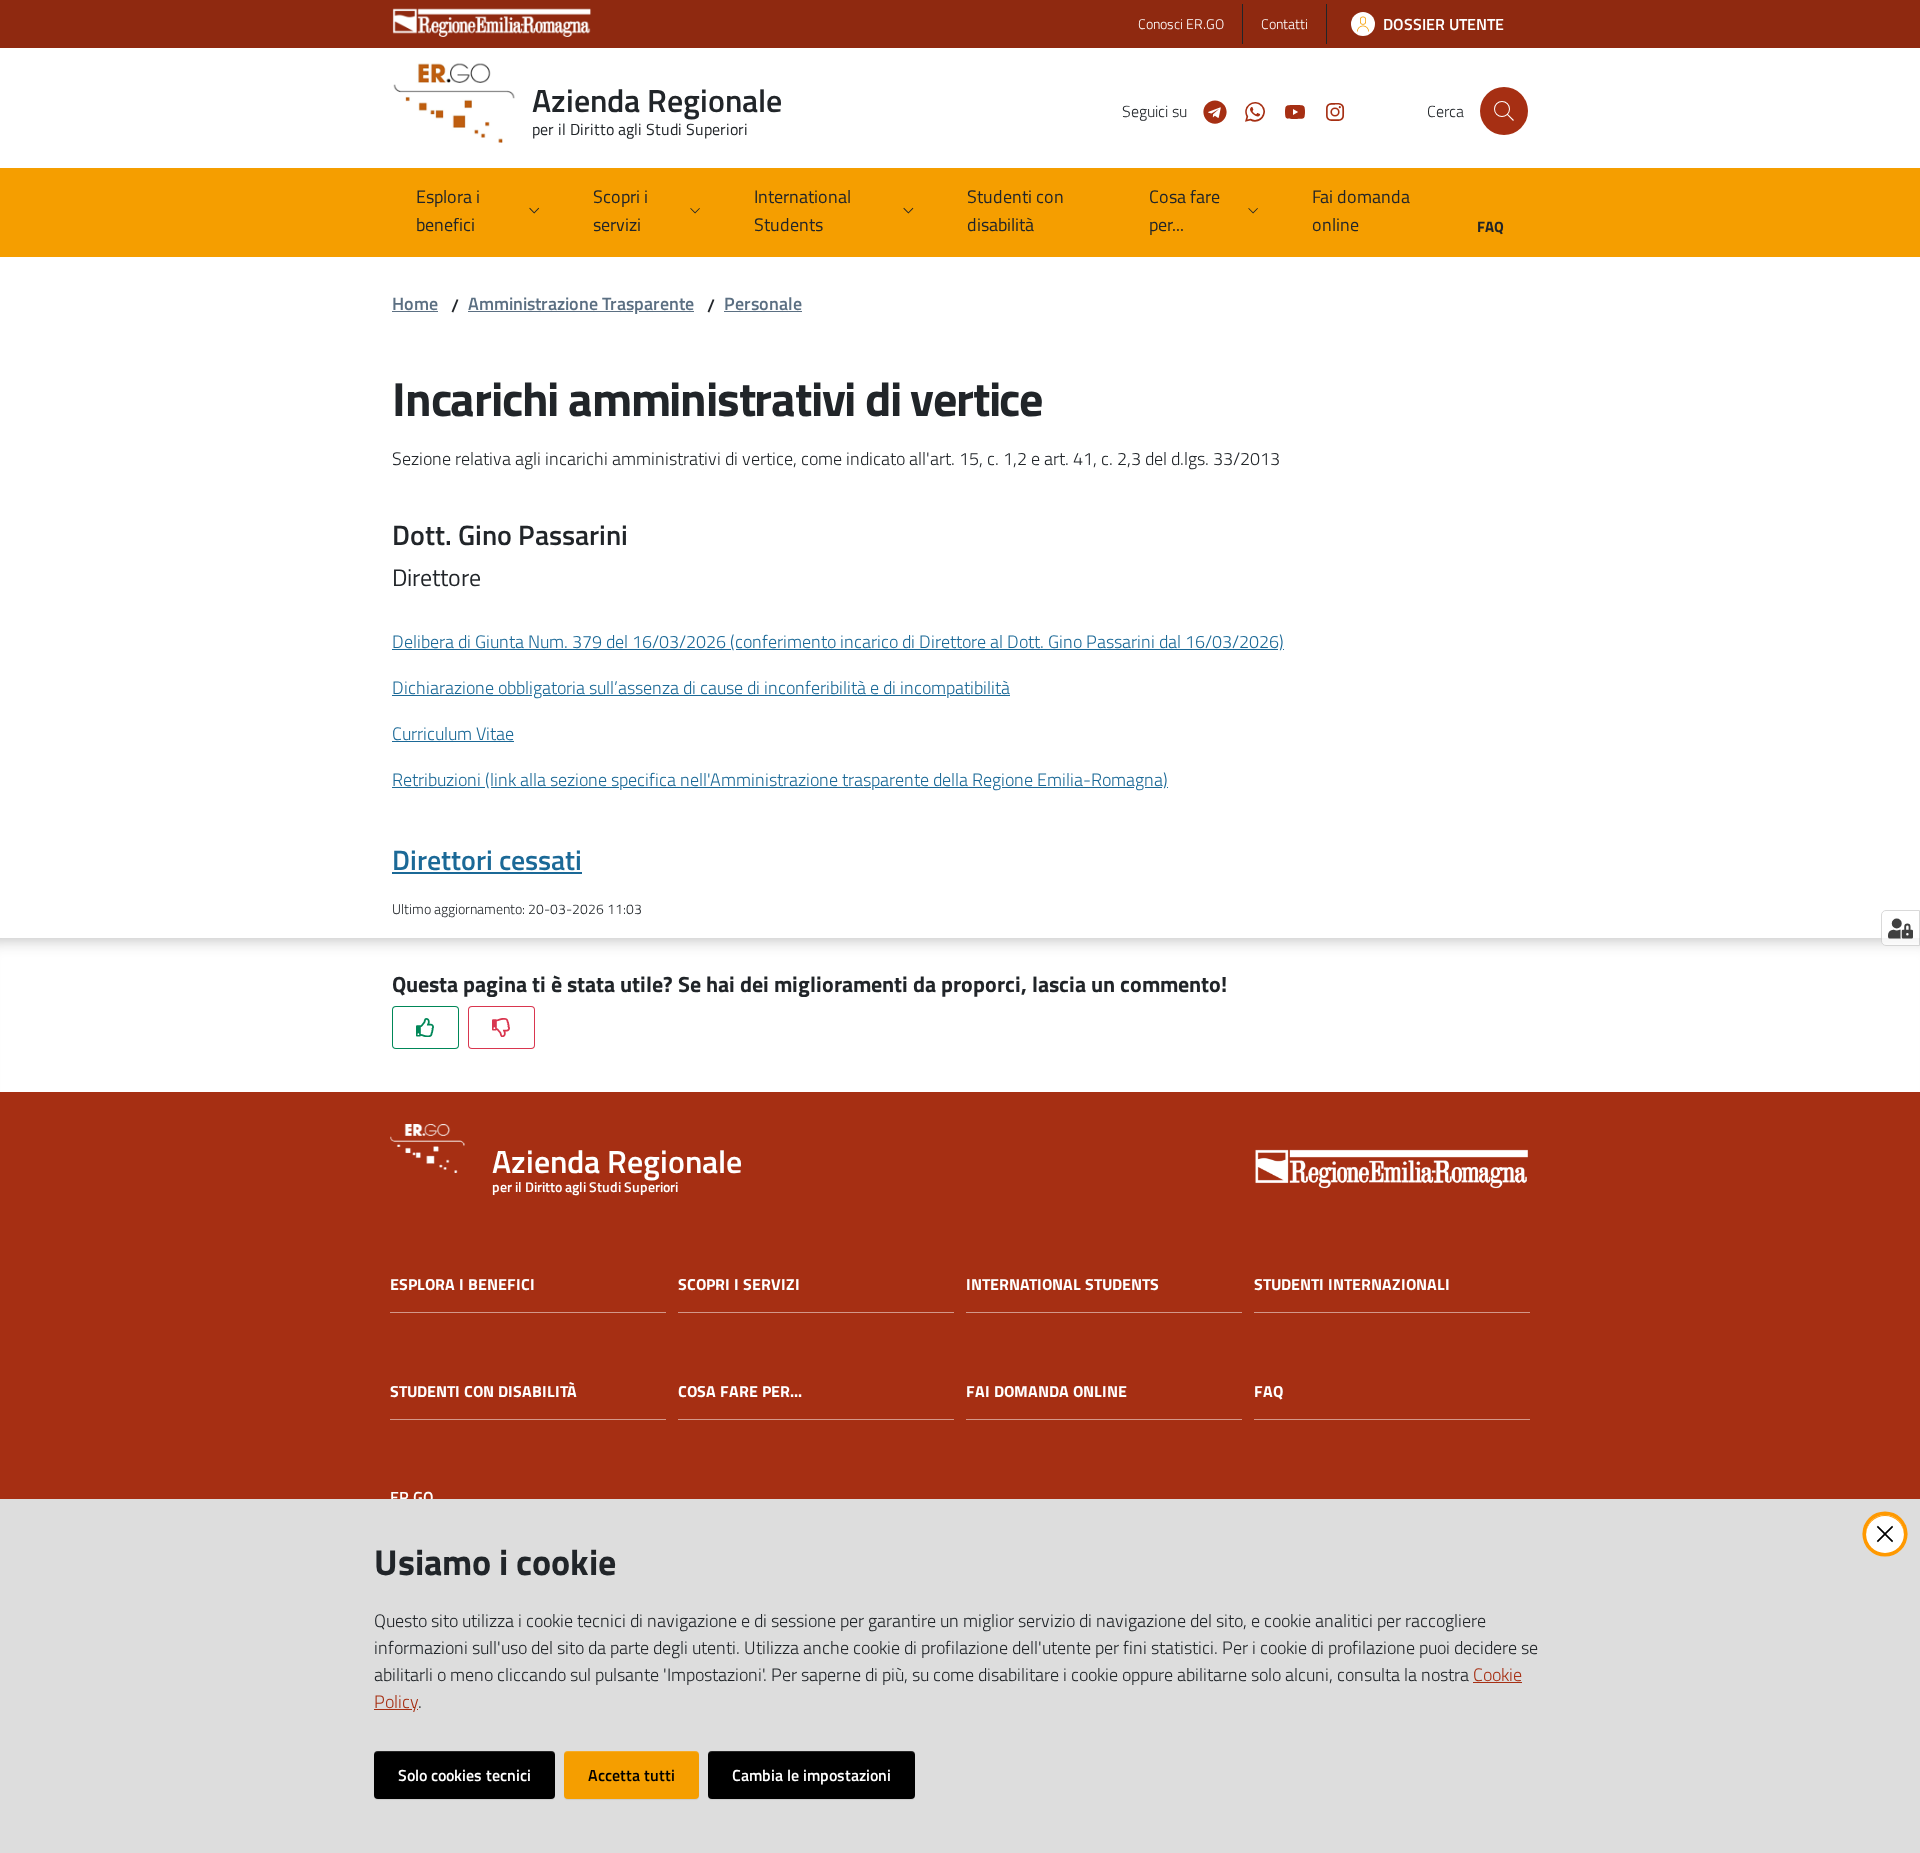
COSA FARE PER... (740, 1391)
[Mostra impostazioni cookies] (1900, 928)
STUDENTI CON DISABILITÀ (483, 1391)
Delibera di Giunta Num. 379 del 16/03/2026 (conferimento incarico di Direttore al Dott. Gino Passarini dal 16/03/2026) (838, 641)
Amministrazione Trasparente (581, 303)
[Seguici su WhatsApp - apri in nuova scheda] (1247, 110)
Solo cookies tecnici (464, 1775)
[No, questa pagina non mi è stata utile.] (501, 1027)
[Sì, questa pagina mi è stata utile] (425, 1027)
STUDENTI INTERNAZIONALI (1352, 1284)
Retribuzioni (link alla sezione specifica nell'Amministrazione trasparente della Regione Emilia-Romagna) (780, 779)
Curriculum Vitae (453, 733)
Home (415, 303)
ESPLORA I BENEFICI (462, 1284)
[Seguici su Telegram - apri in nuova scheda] (1207, 110)
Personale (763, 303)
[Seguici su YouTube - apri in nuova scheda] (1287, 110)
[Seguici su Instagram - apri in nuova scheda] (1327, 110)
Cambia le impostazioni (811, 1775)
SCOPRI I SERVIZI (739, 1284)
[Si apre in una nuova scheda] (1392, 1170)
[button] (1504, 111)
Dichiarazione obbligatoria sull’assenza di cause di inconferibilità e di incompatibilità (701, 687)
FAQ (1268, 1391)
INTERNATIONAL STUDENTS (1062, 1284)
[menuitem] (1033, 212)
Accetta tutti (631, 1775)
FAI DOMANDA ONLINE (1046, 1391)
